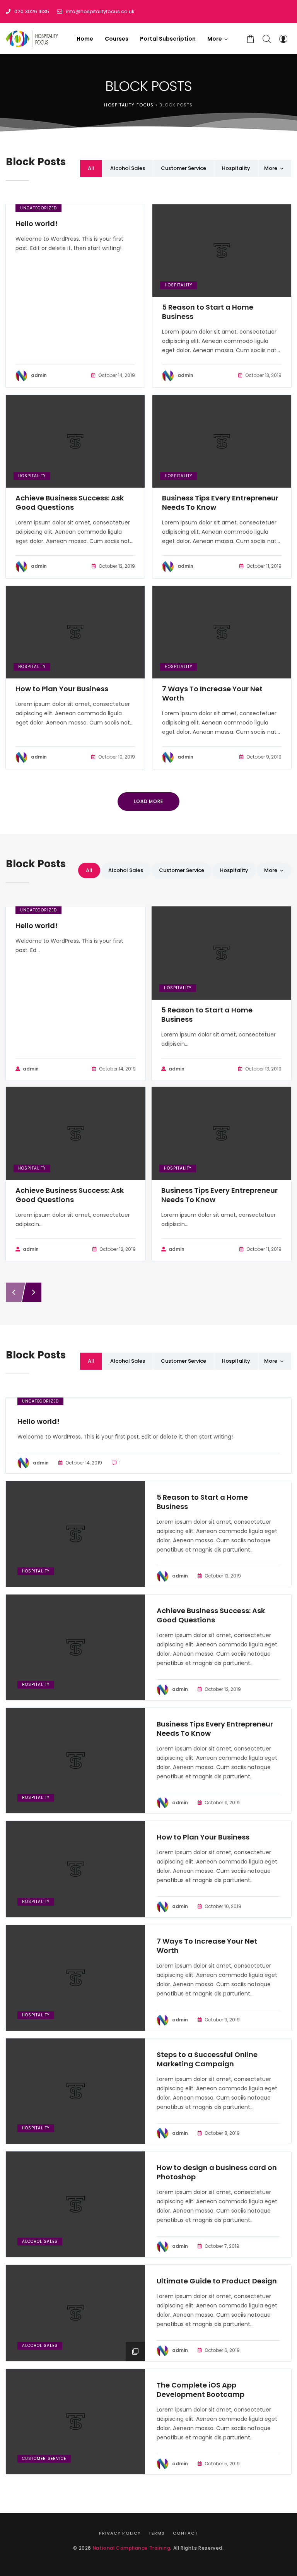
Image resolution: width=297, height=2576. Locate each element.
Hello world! (37, 224)
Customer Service (183, 168)
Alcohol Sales (128, 168)
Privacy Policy (120, 2533)
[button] (218, 39)
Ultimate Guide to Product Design (217, 2281)
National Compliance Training (132, 2548)
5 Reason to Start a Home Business (208, 312)
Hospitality (236, 168)
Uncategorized (38, 208)
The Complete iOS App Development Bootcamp (201, 2390)
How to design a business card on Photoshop (217, 2172)
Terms (157, 2533)
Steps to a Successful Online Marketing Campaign (207, 2059)
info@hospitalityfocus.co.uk (100, 11)
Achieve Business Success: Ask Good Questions (70, 503)
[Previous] (14, 1292)
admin (39, 375)
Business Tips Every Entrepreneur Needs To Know (220, 503)
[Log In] (283, 39)
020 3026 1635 (32, 11)
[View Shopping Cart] (251, 39)
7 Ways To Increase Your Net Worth (212, 694)
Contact (186, 2533)
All (91, 168)
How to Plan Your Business (62, 689)
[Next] (34, 1292)
